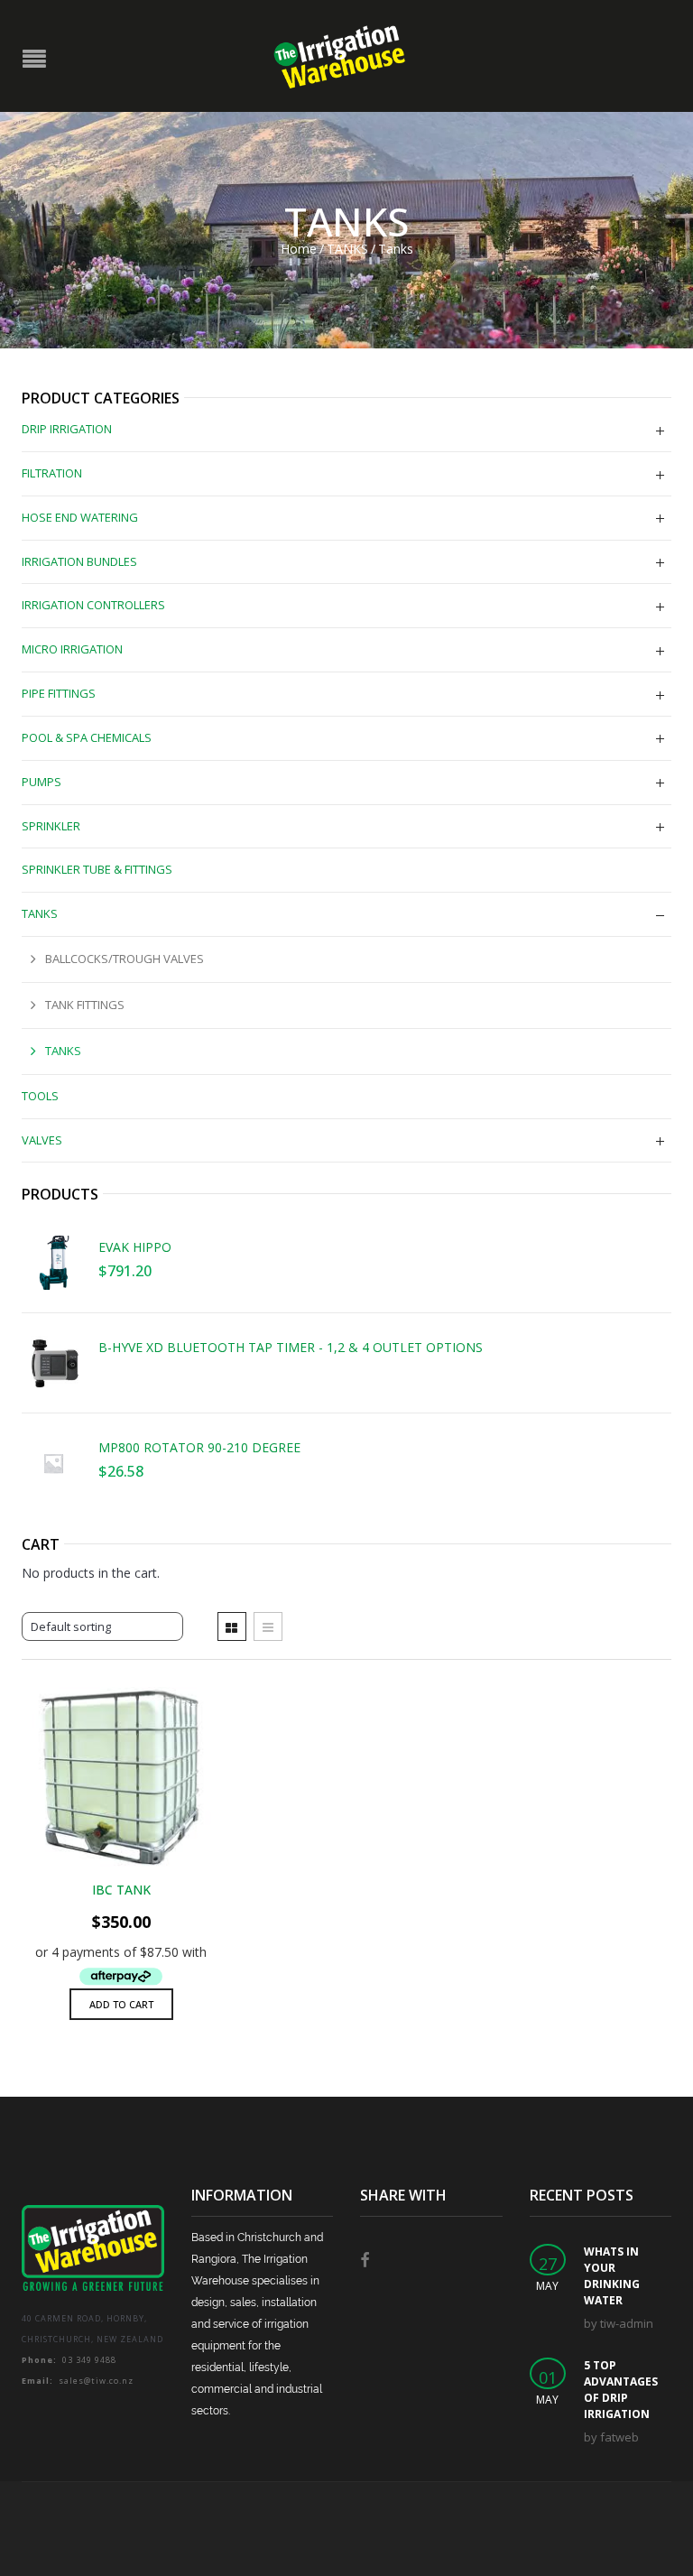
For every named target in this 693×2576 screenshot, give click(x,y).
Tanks (63, 1051)
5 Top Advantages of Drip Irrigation (621, 2390)
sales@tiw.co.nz (78, 2381)
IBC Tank (121, 1890)
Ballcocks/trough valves (125, 959)
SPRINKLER (51, 826)
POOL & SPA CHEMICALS (87, 737)
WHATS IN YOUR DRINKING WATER (612, 2276)
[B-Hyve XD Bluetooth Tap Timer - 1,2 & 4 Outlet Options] (53, 1363)
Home (299, 249)
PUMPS (42, 782)
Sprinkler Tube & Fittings (97, 869)
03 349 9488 (69, 2360)
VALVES (42, 1140)
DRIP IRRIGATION (67, 429)
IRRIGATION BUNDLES (79, 561)
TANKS (347, 249)
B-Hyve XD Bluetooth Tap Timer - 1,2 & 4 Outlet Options (291, 1348)
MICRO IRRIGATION (72, 649)
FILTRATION (52, 473)
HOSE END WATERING (80, 517)
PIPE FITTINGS (59, 693)
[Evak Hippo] (53, 1263)
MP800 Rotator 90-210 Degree (199, 1448)
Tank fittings (85, 1005)
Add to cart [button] (121, 2004)
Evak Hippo (135, 1247)
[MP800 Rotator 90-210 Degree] (53, 1463)
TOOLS (40, 1096)
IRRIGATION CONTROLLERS (93, 605)
